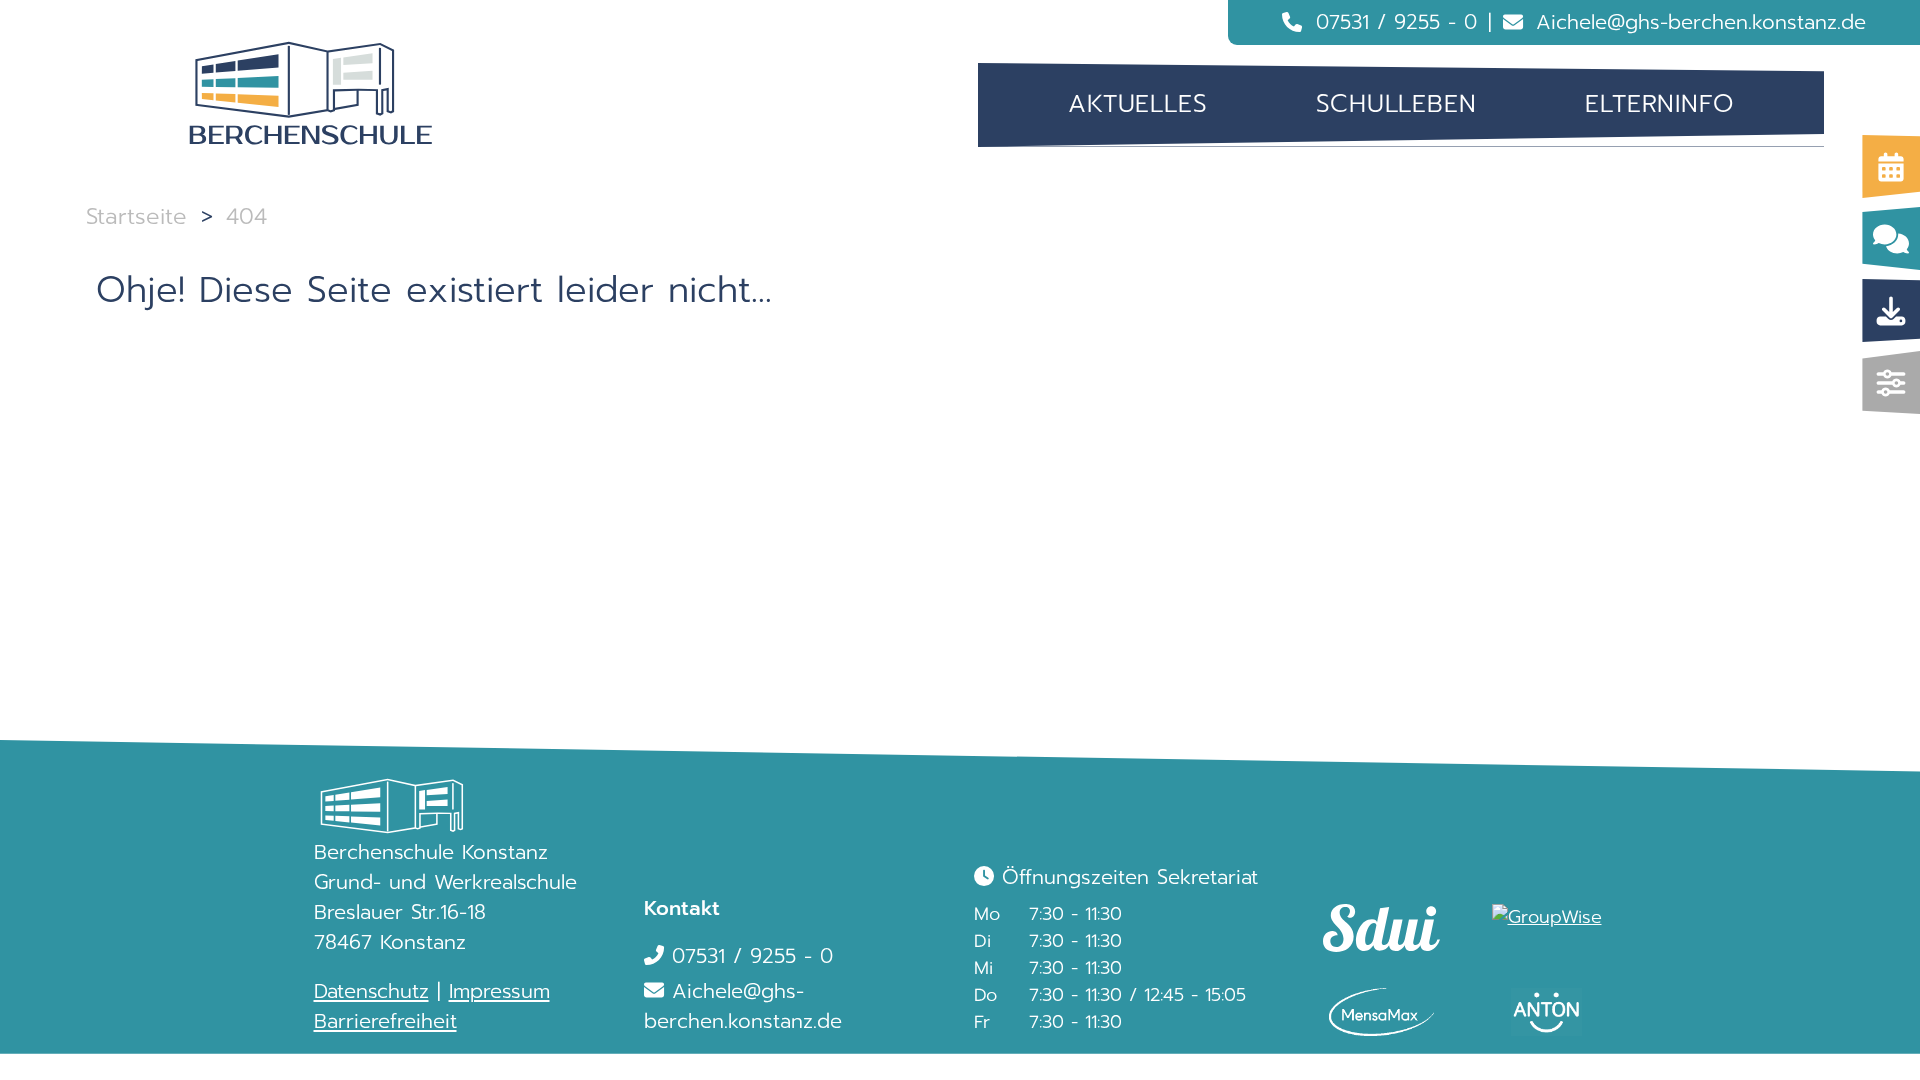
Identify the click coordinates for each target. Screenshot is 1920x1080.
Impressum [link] (499, 991)
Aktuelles (1138, 103)
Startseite (136, 216)
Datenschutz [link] (371, 991)
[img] (1891, 382)
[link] (1372, 909)
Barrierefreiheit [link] (385, 1021)
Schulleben (1396, 103)
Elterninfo (1659, 103)
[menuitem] (1138, 104)
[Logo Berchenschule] (311, 94)
